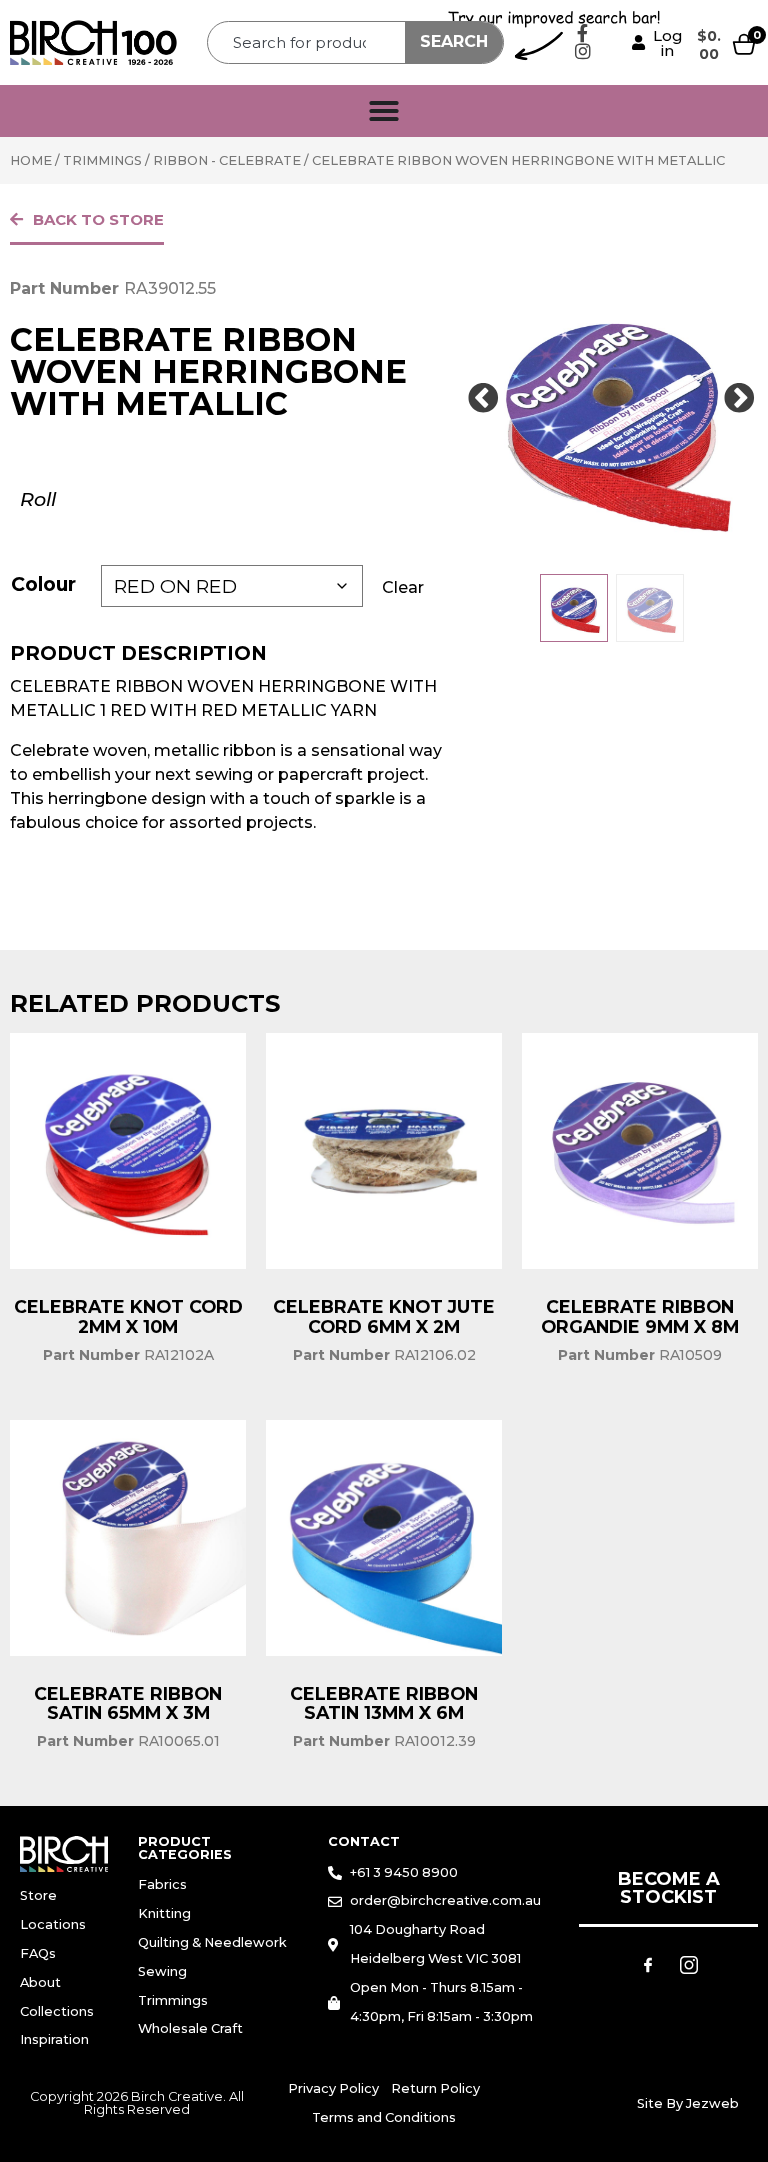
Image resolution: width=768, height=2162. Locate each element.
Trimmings (102, 160)
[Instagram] (583, 51)
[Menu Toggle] (384, 111)
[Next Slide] (740, 399)
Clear (403, 587)
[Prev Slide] (484, 399)
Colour (43, 584)
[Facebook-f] (583, 33)
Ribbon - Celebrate (227, 160)
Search (454, 41)
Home (31, 160)
